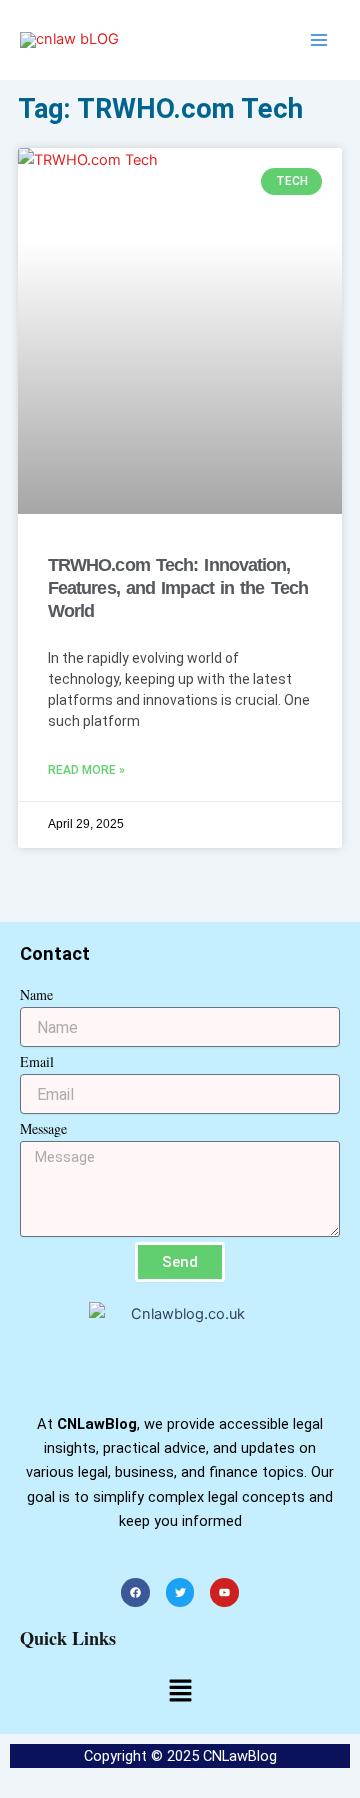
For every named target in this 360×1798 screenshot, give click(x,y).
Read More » (86, 770)
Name (36, 994)
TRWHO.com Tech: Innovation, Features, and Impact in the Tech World (178, 588)
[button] (180, 1692)
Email (37, 1061)
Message (43, 1128)
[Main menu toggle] (319, 40)
